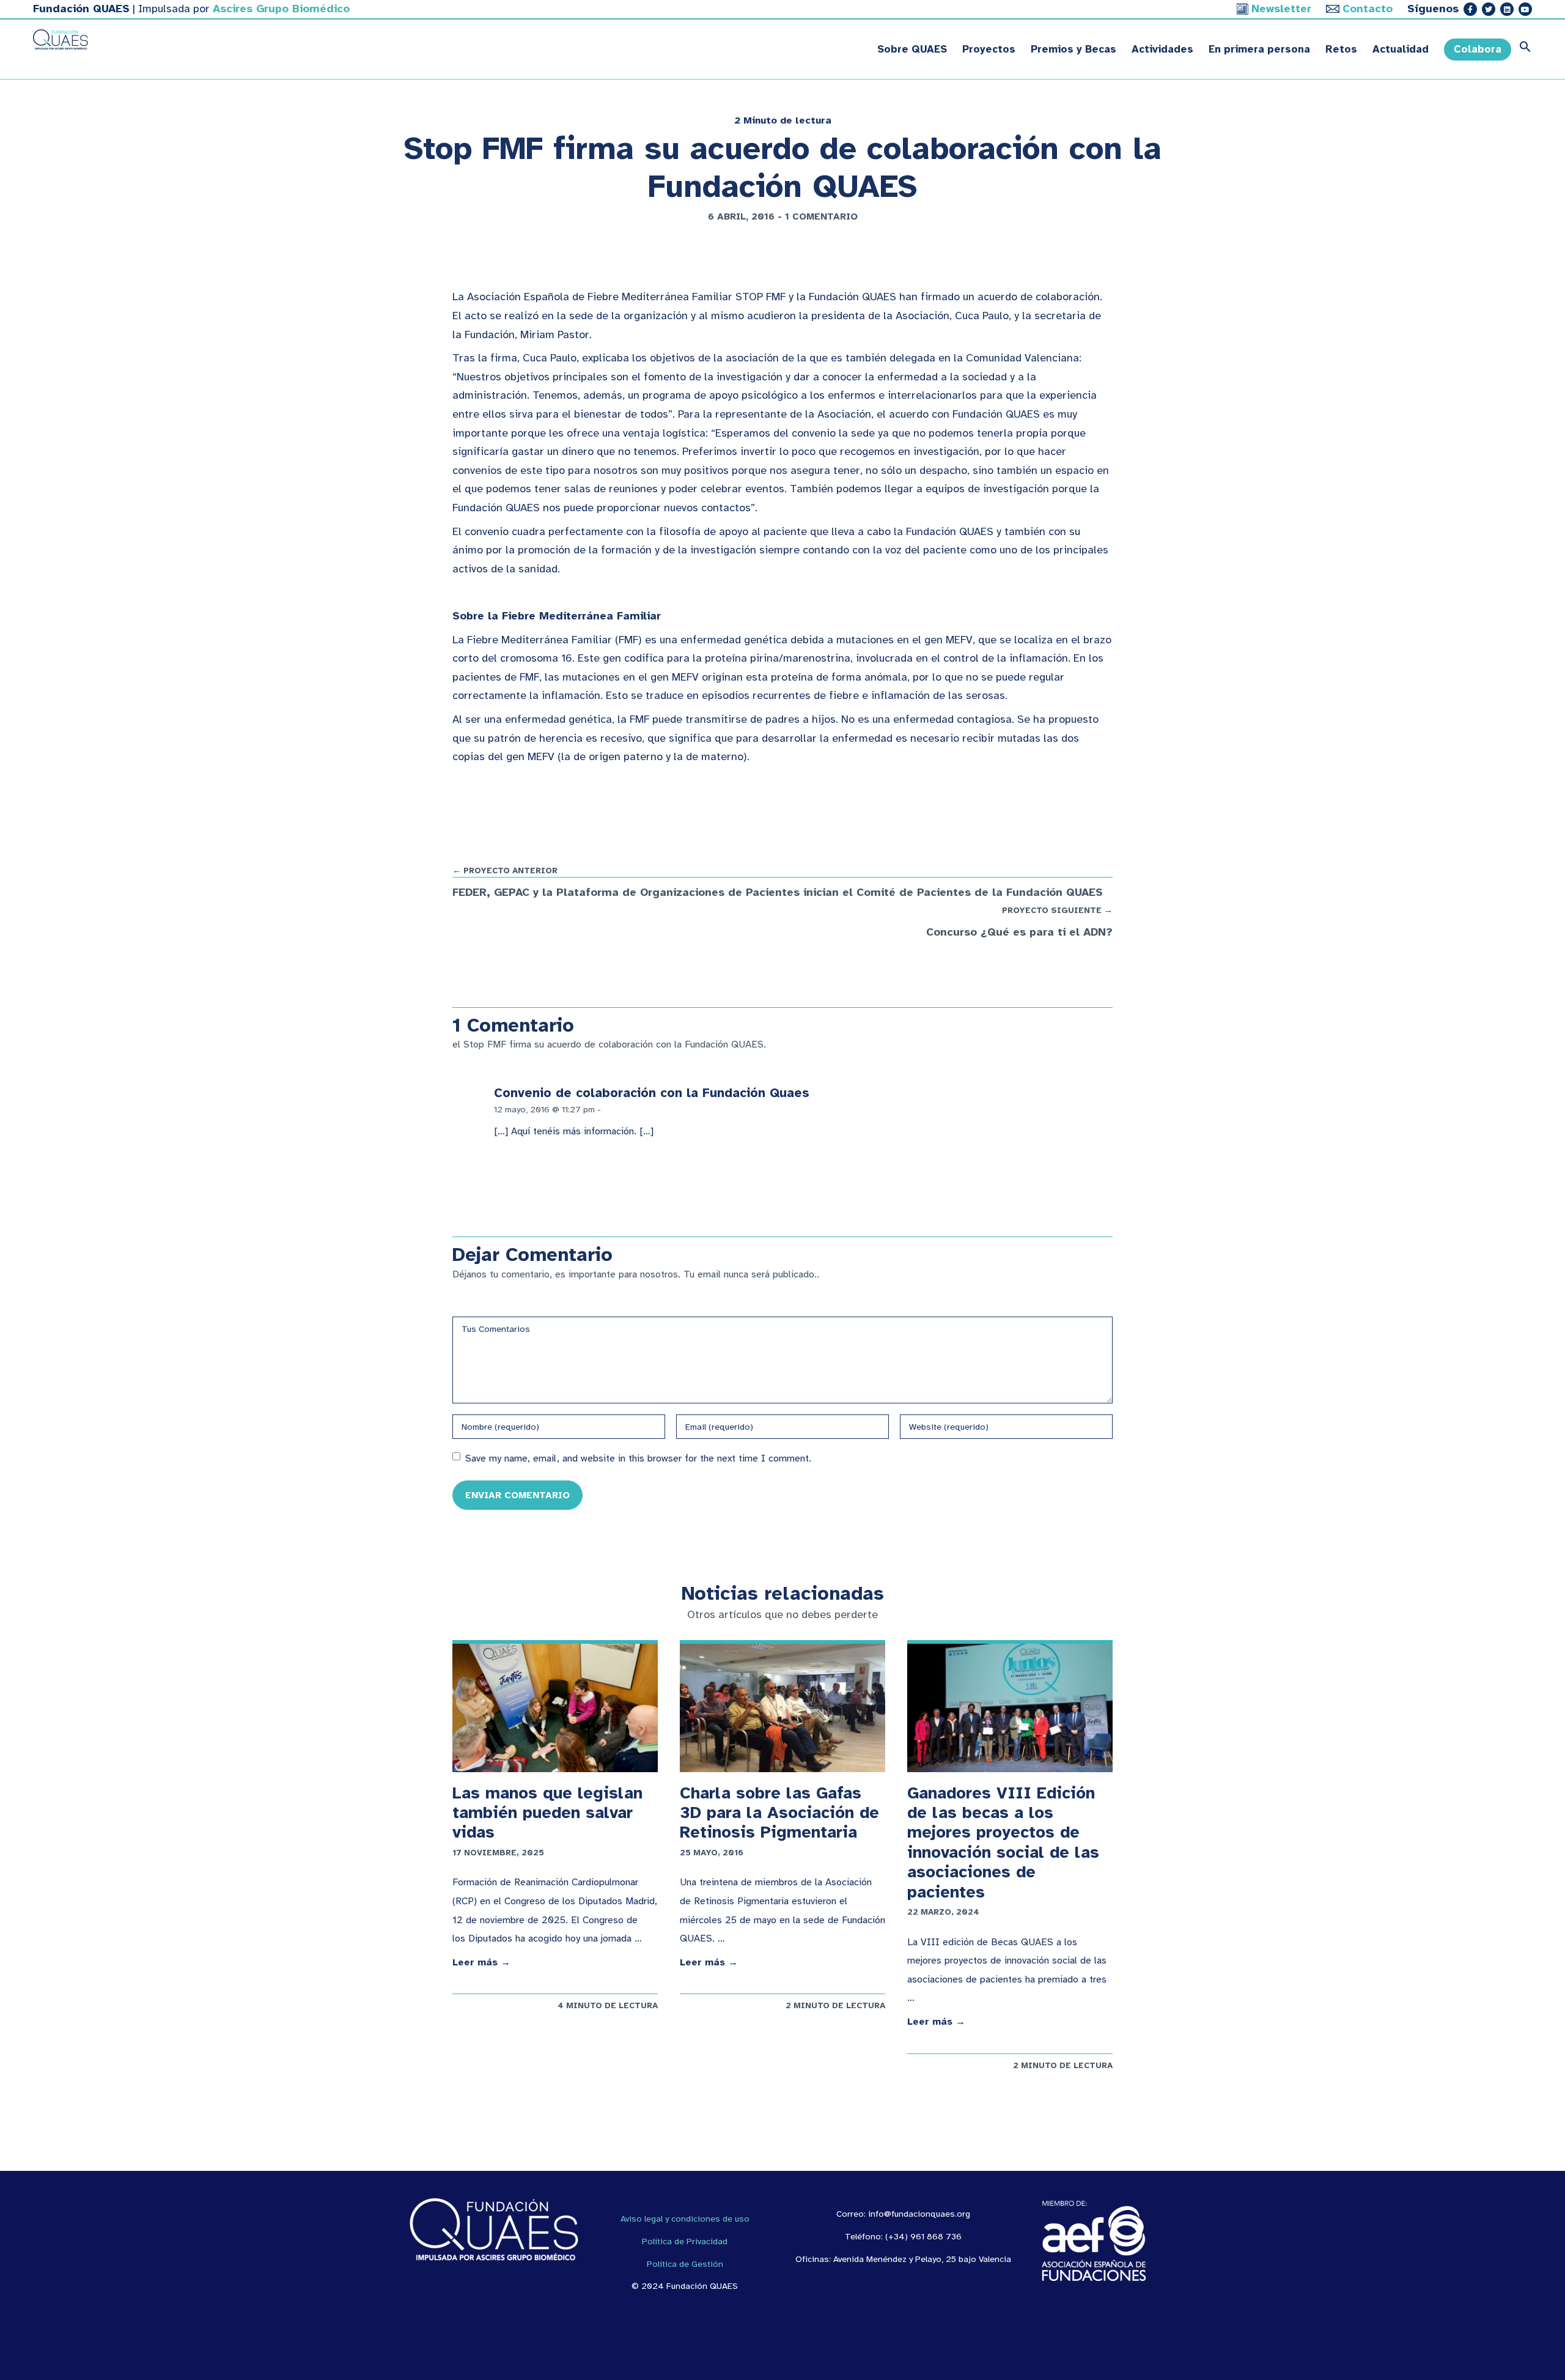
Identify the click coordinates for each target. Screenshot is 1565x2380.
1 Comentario (821, 216)
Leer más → (481, 1962)
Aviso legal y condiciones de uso (685, 2219)
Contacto (1368, 9)
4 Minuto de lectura (608, 2005)
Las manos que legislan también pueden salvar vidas (547, 1813)
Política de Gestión (685, 2264)
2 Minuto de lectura (783, 120)
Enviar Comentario (517, 1495)
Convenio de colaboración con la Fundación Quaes (652, 1093)
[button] (1522, 50)
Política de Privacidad (685, 2241)
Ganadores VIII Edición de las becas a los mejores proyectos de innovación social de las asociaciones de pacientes (1003, 1842)
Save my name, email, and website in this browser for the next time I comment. (638, 1458)
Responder (628, 1109)
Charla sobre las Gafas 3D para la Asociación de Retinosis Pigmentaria (779, 1813)
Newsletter (1281, 9)
